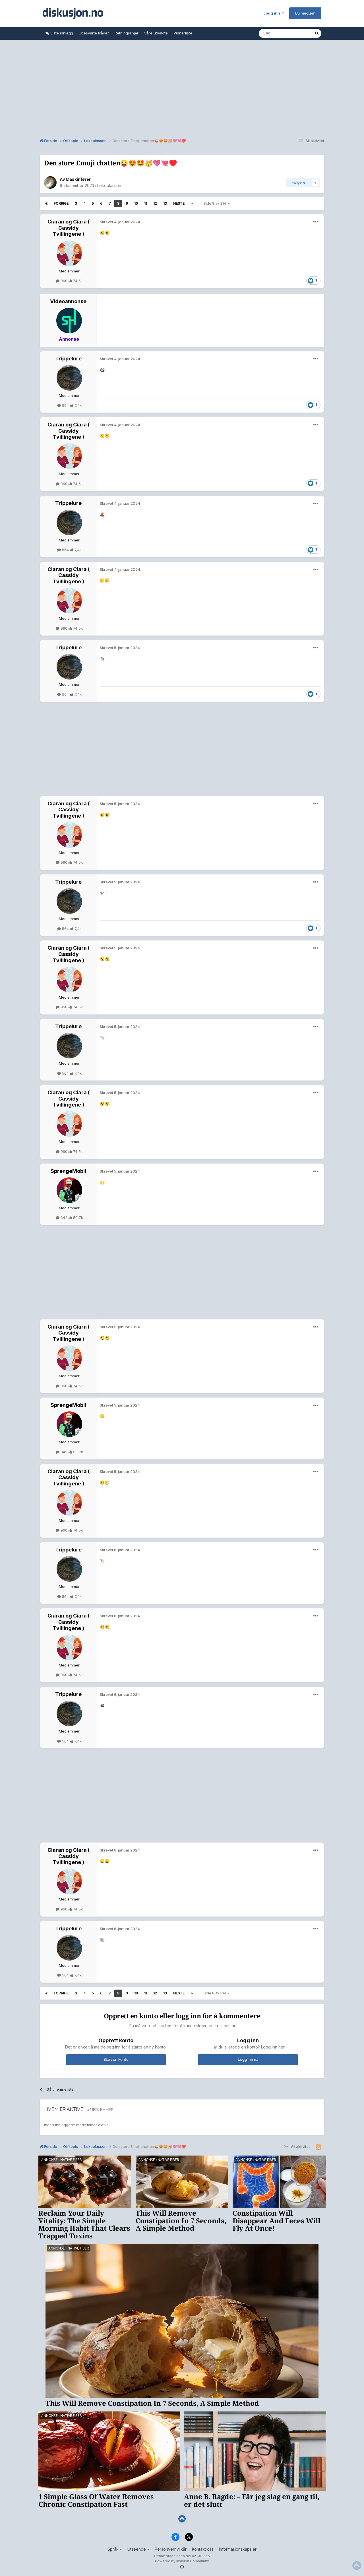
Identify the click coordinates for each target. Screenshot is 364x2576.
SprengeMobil (68, 1171)
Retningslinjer (127, 33)
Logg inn (273, 13)
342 (64, 1218)
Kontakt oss (203, 2549)
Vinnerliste (183, 33)
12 (155, 203)
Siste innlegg (61, 33)
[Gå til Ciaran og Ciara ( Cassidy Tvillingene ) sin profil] (69, 253)
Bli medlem (305, 13)
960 (64, 281)
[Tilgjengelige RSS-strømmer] (318, 2147)
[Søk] (317, 33)
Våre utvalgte (156, 33)
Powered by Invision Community (182, 2561)
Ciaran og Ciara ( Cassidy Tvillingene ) (69, 228)
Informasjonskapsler (238, 2549)
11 (146, 203)
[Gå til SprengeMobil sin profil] (69, 1190)
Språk (114, 2549)
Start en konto (116, 2059)
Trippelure (68, 359)
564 (65, 405)
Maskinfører (78, 179)
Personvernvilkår (171, 2549)
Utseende (137, 2549)
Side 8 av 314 (216, 203)
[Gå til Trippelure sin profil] (69, 378)
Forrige (61, 203)
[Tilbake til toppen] (182, 2519)
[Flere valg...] (316, 222)
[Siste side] (192, 204)
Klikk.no (203, 2556)
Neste (179, 203)
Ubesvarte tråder (94, 33)
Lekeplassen (109, 185)
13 (165, 203)
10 (136, 203)
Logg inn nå (248, 2059)
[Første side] (46, 204)
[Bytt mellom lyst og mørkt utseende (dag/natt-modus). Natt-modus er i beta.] (182, 2567)
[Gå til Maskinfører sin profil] (50, 182)
